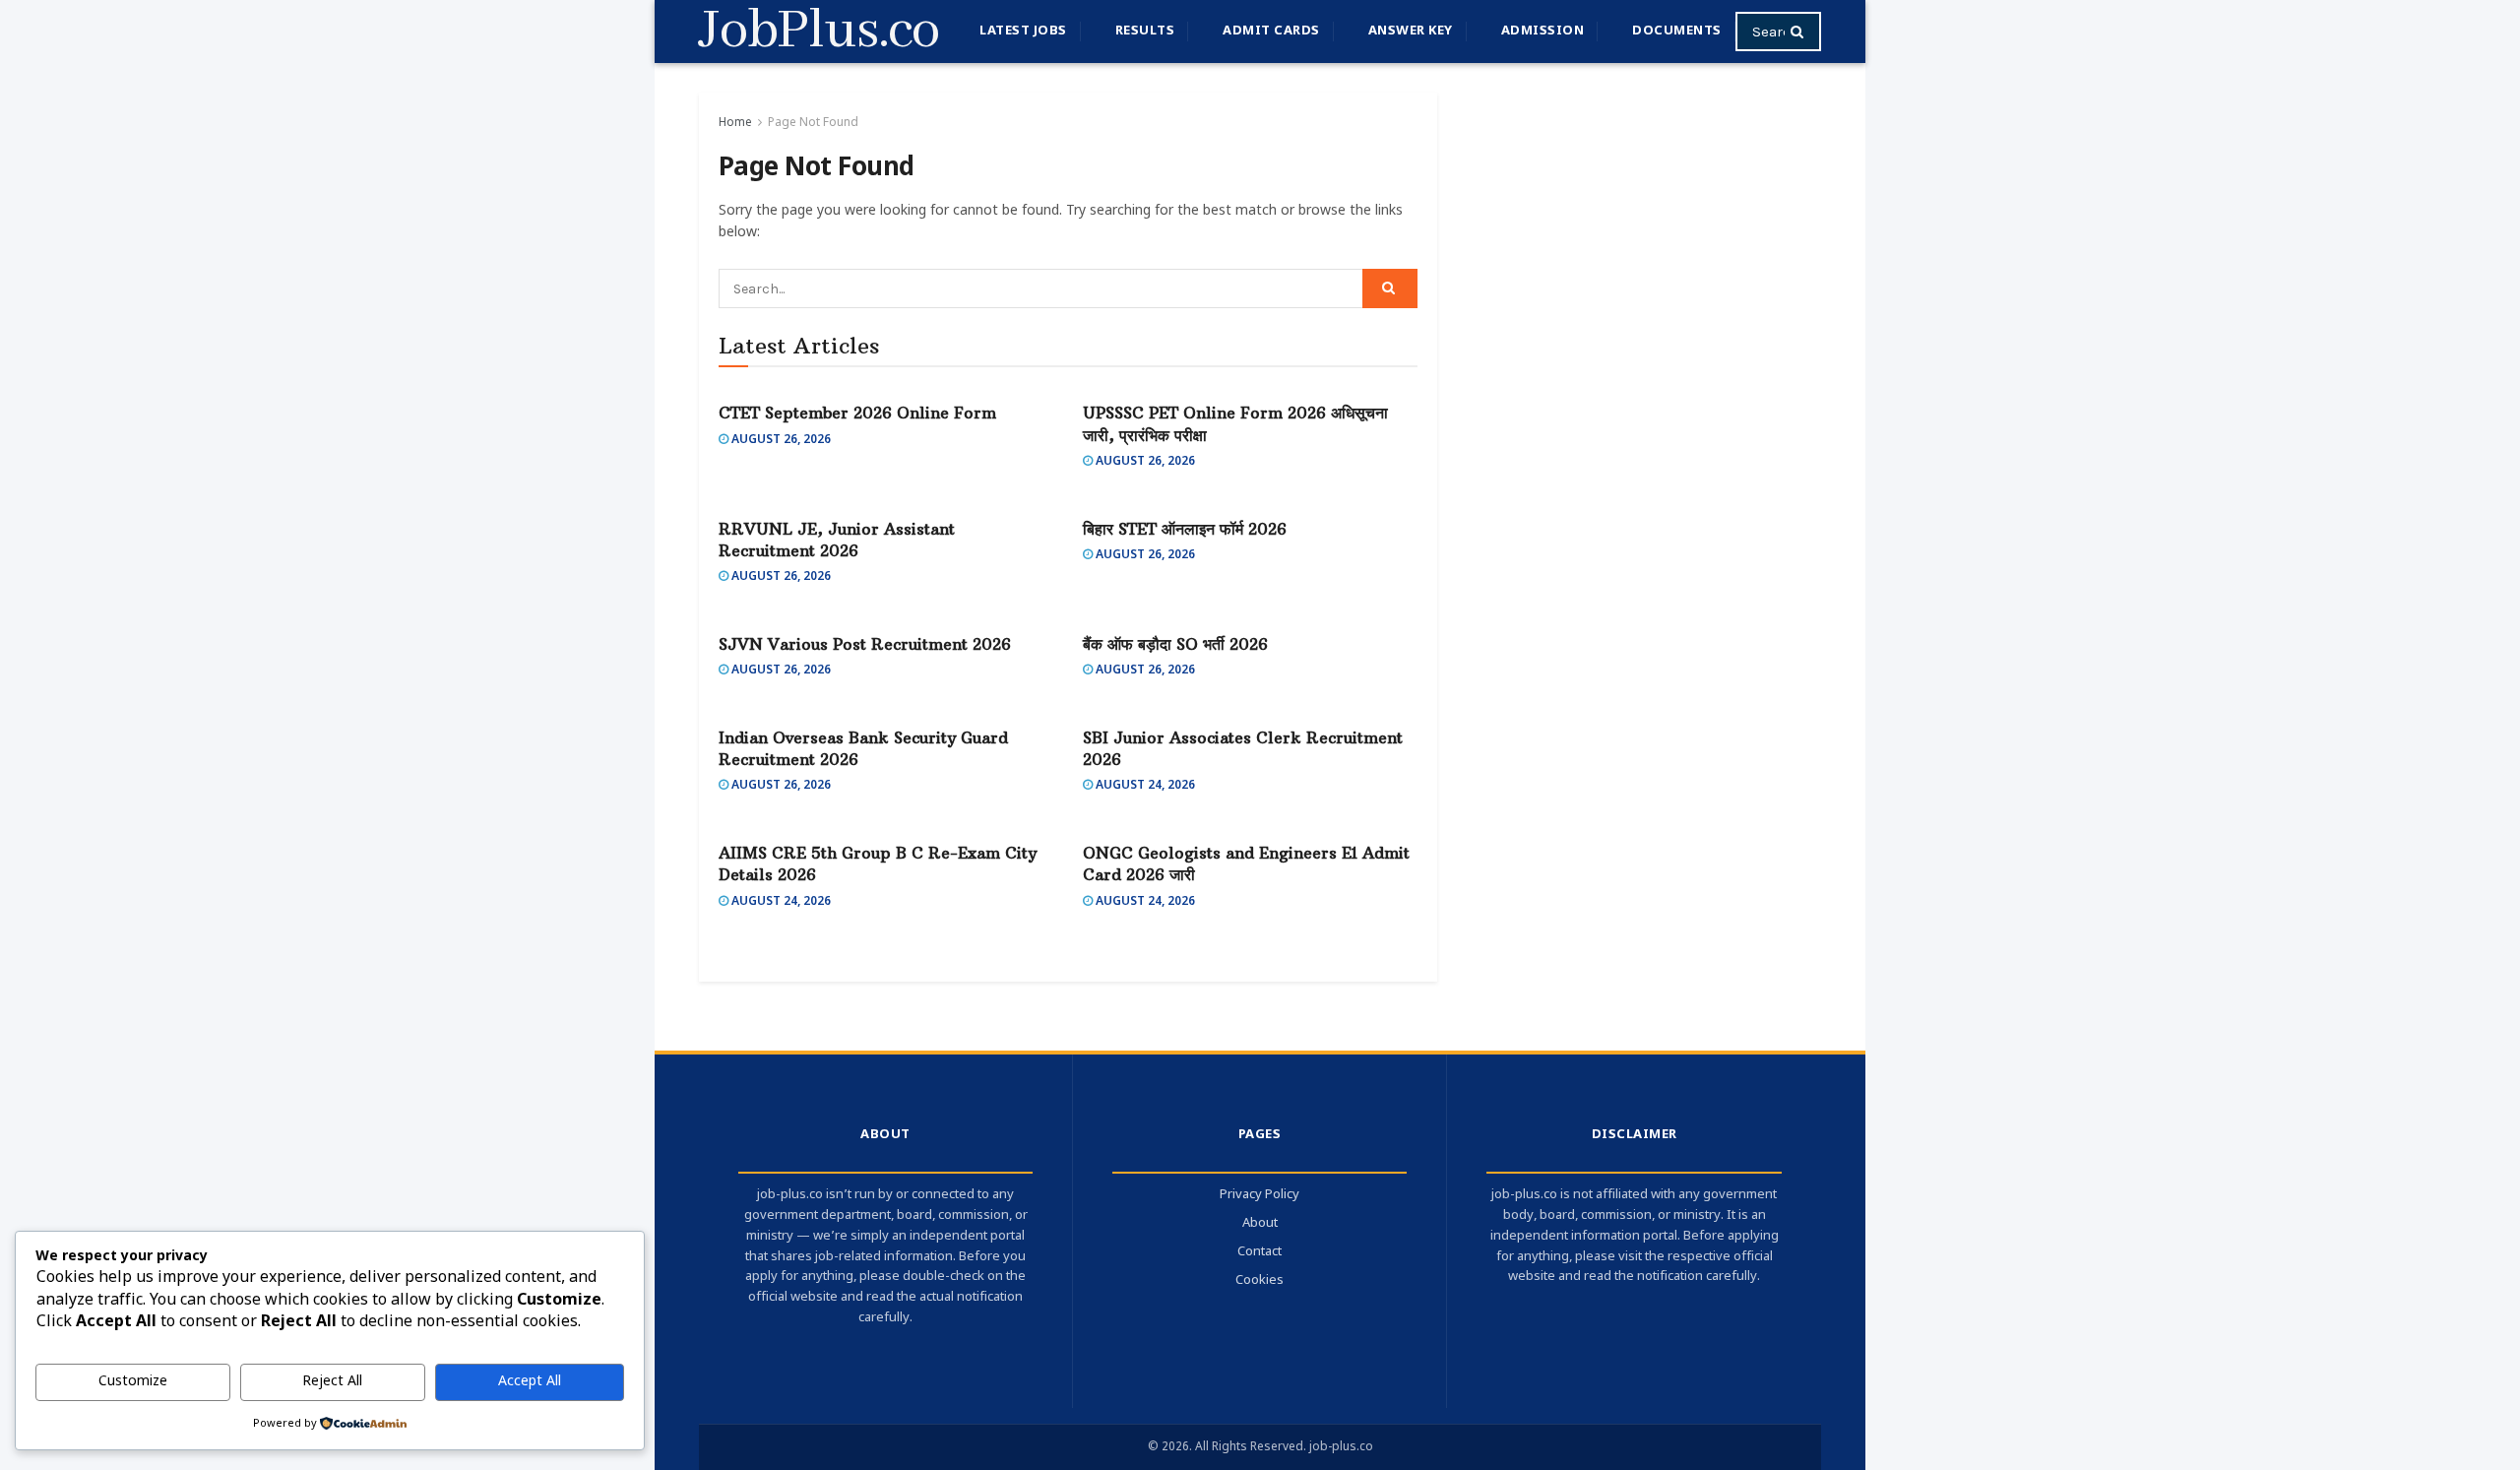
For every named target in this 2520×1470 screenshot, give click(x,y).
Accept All (530, 1382)
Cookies (1260, 1280)
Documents (1677, 31)
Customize (133, 1382)
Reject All (332, 1382)
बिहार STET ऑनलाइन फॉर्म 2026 (1185, 529)
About (1260, 1223)
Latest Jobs (1023, 31)
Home (735, 123)
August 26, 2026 (780, 440)
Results (1145, 31)
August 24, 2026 (1144, 786)
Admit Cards (1271, 31)
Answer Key (1411, 31)
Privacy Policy (1260, 1195)
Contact (1260, 1252)
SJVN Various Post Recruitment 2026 (865, 644)
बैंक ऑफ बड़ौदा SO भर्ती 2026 (1175, 644)
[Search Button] (1801, 32)
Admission (1543, 31)
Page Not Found (813, 123)
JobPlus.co (819, 32)
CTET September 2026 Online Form (857, 413)
